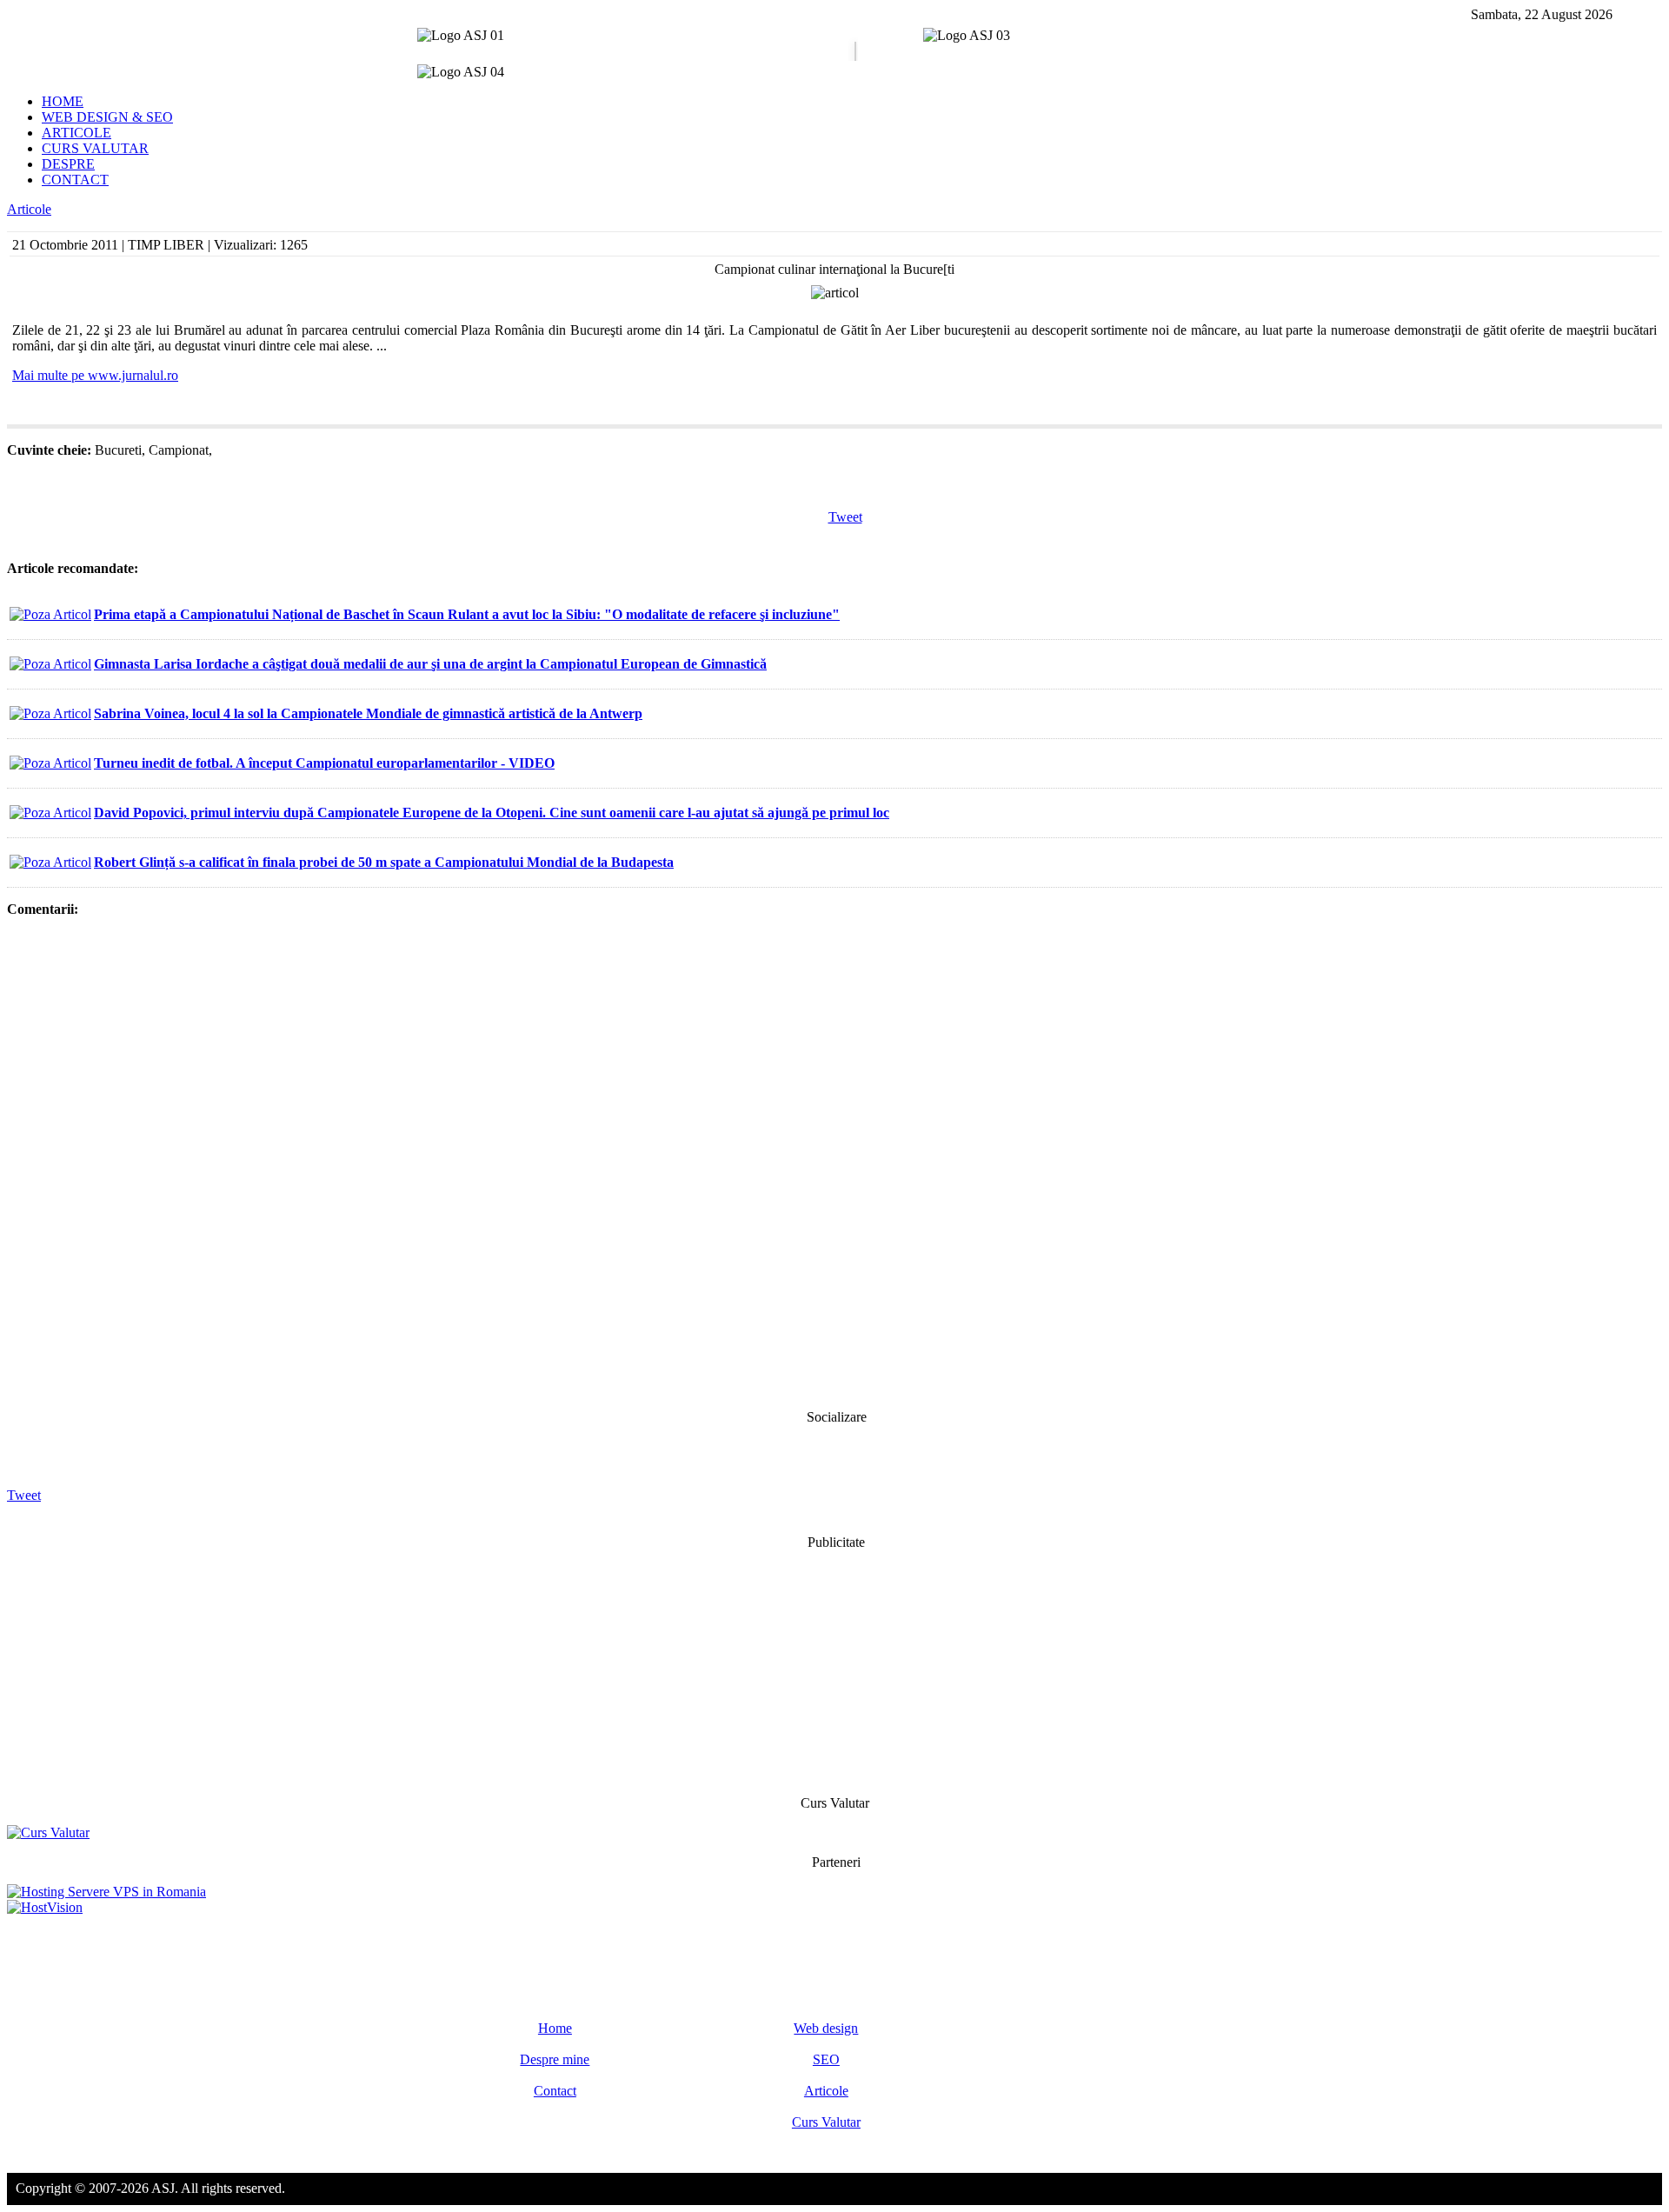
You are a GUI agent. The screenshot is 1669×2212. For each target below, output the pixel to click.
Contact (555, 2091)
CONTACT (75, 180)
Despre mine (555, 2059)
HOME (63, 101)
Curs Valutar (826, 2122)
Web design (826, 2028)
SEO (826, 2059)
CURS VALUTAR (95, 148)
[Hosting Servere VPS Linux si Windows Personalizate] (106, 1892)
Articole (29, 209)
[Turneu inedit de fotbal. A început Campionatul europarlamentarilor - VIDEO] (50, 763)
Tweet (845, 517)
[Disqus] (834, 1162)
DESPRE (68, 164)
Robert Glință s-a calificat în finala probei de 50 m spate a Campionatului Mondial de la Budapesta (384, 862)
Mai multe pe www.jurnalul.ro (95, 375)
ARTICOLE (76, 133)
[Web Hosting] (45, 1907)
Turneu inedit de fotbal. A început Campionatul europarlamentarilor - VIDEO (324, 763)
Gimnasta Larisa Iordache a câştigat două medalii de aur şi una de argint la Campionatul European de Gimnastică (430, 664)
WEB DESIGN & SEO (107, 117)
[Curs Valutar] (48, 1832)
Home (555, 2028)
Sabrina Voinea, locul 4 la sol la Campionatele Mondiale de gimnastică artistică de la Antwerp (368, 713)
